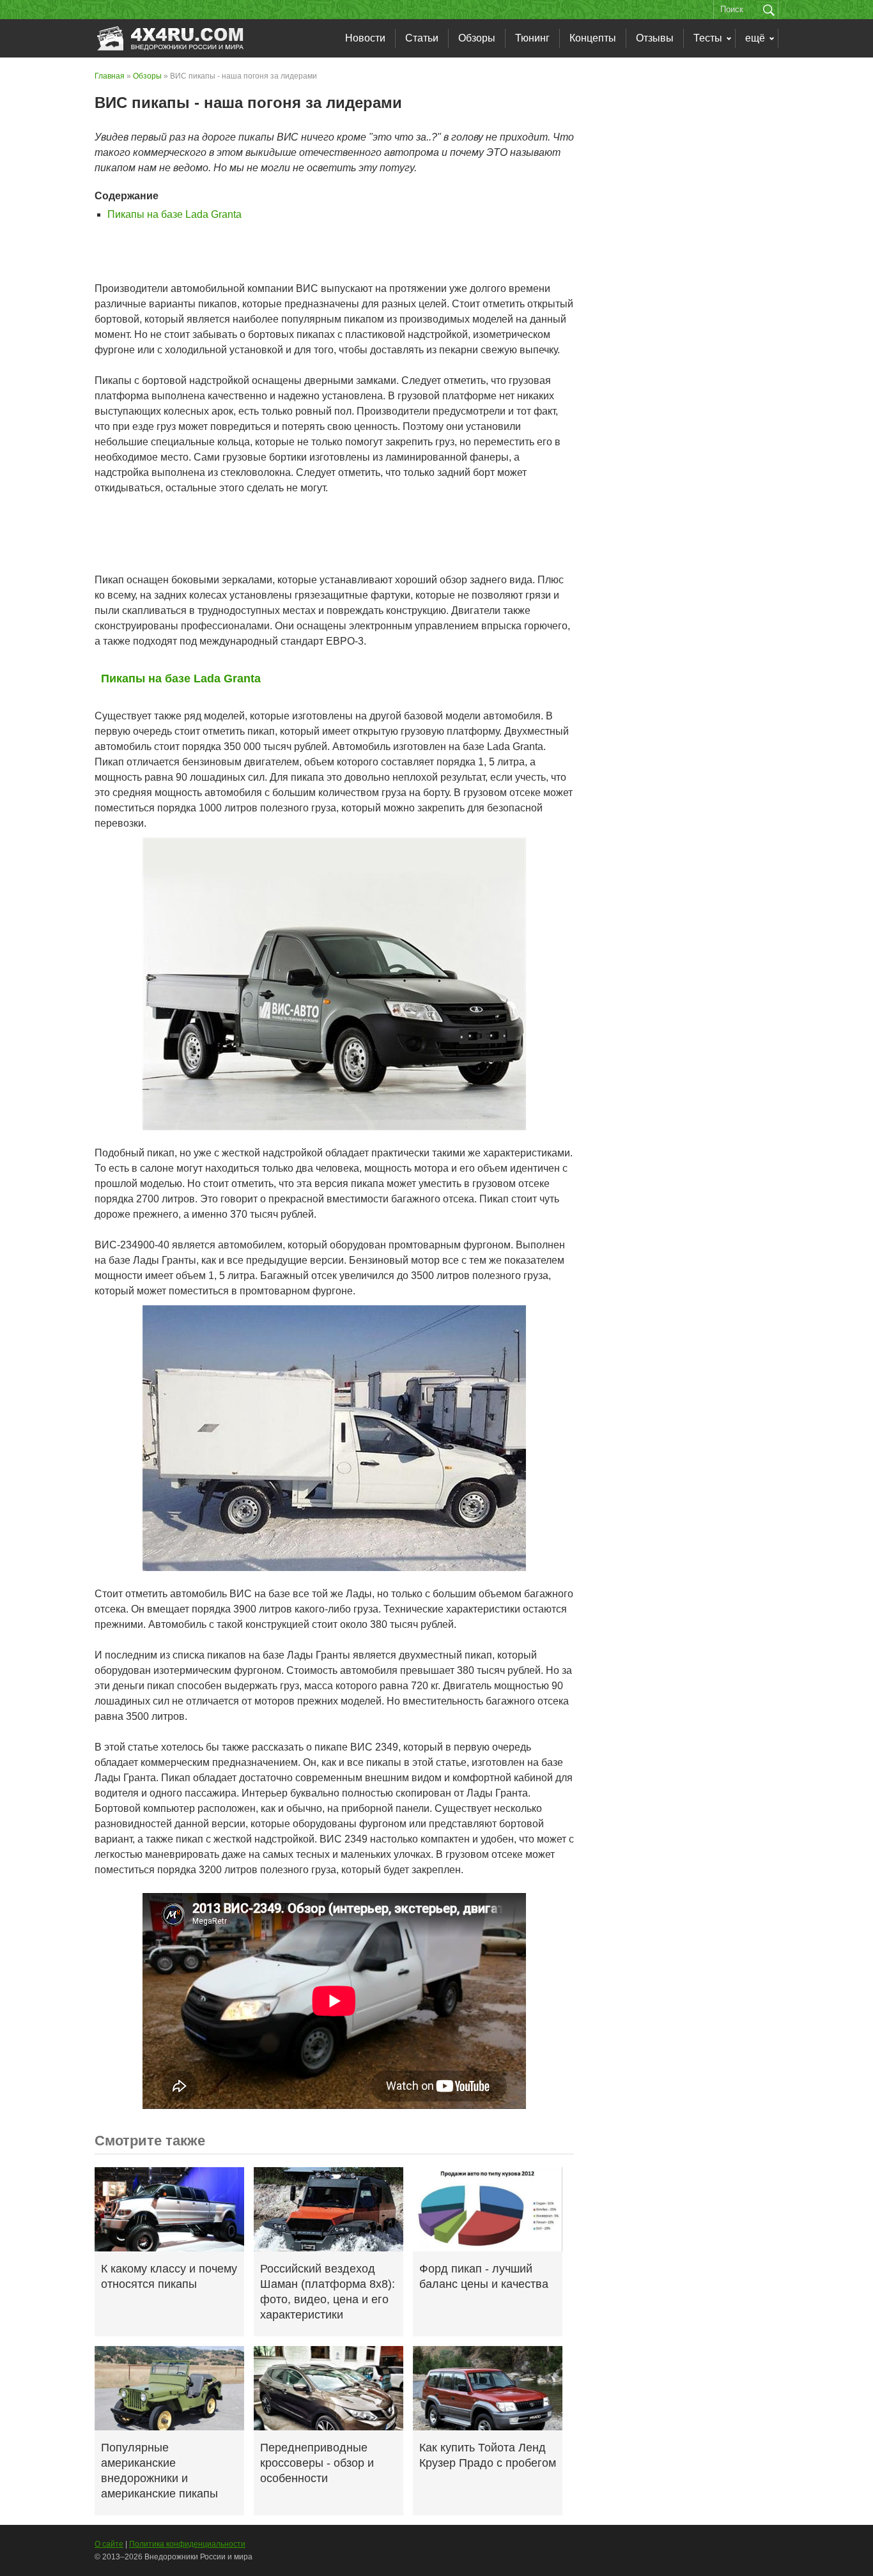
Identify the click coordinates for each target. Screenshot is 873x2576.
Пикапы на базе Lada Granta (174, 214)
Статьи (422, 38)
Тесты (708, 38)
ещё (755, 38)
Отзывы (655, 38)
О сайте (109, 2544)
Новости (365, 38)
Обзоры (477, 38)
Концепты (593, 38)
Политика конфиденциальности (187, 2544)
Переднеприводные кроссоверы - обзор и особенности (317, 2463)
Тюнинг (532, 38)
